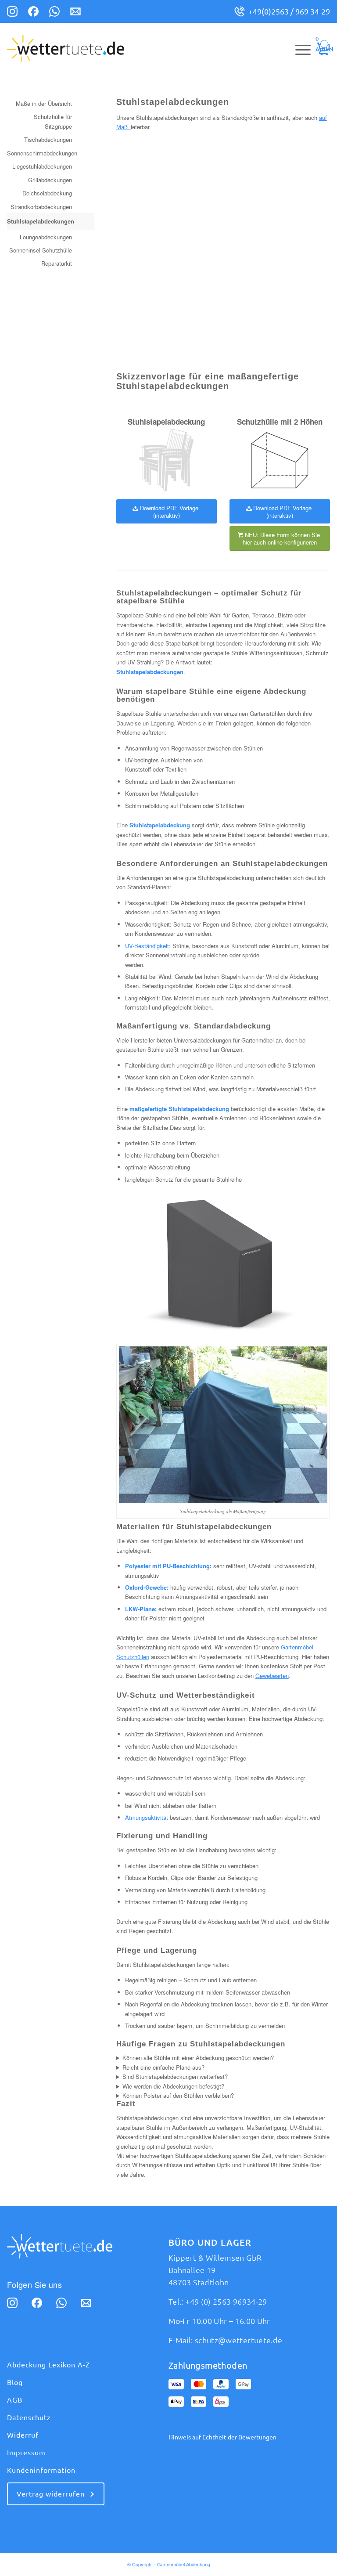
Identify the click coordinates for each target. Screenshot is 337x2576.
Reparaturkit (57, 263)
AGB (15, 2400)
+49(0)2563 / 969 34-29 (289, 11)
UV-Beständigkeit (147, 946)
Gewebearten (272, 1676)
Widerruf (23, 2435)
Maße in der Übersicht (44, 103)
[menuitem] (299, 49)
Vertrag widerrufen (51, 2494)
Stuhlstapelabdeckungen (39, 221)
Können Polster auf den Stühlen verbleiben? (178, 2095)
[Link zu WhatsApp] (54, 13)
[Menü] (299, 49)
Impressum (26, 2453)
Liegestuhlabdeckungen (42, 166)
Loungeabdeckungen (46, 237)
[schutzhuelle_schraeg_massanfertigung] (280, 460)
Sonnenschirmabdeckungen (39, 153)
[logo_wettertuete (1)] (66, 49)
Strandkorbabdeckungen (41, 207)
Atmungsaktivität (147, 1817)
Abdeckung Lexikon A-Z (48, 2365)
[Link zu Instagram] (12, 13)
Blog (15, 2382)
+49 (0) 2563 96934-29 (226, 2302)
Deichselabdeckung (47, 193)
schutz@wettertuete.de (239, 2340)
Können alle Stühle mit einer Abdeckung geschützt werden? (198, 2058)
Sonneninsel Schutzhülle (41, 250)
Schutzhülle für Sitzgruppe (53, 121)
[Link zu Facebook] (33, 13)
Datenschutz (29, 2417)
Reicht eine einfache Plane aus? (163, 2067)
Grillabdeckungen (50, 180)
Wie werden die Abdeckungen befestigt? (173, 2086)
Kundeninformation (41, 2470)
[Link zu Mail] (75, 13)
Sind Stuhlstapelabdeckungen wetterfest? (175, 2076)
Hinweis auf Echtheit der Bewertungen (222, 2437)
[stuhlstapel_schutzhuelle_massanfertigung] (167, 460)
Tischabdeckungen (48, 139)
